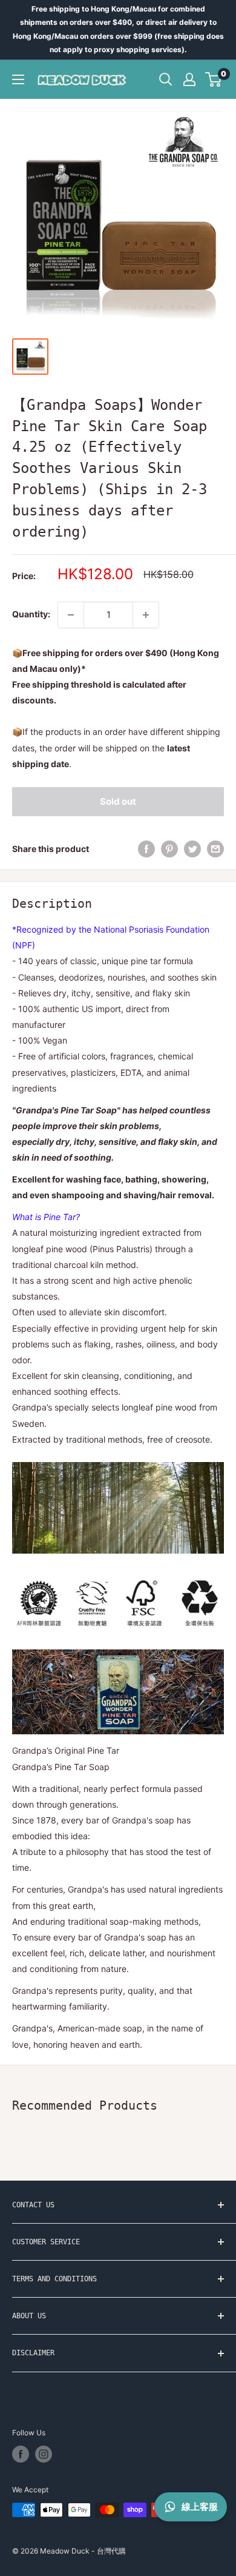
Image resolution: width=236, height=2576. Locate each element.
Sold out (118, 801)
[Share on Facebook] (146, 849)
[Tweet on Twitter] (192, 849)
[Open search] (166, 79)
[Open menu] (18, 79)
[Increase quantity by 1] (146, 615)
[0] (214, 79)
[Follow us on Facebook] (21, 2454)
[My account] (189, 79)
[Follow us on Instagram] (44, 2454)
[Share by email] (215, 849)
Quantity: (31, 614)
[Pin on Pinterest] (169, 849)
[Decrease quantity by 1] (71, 615)
